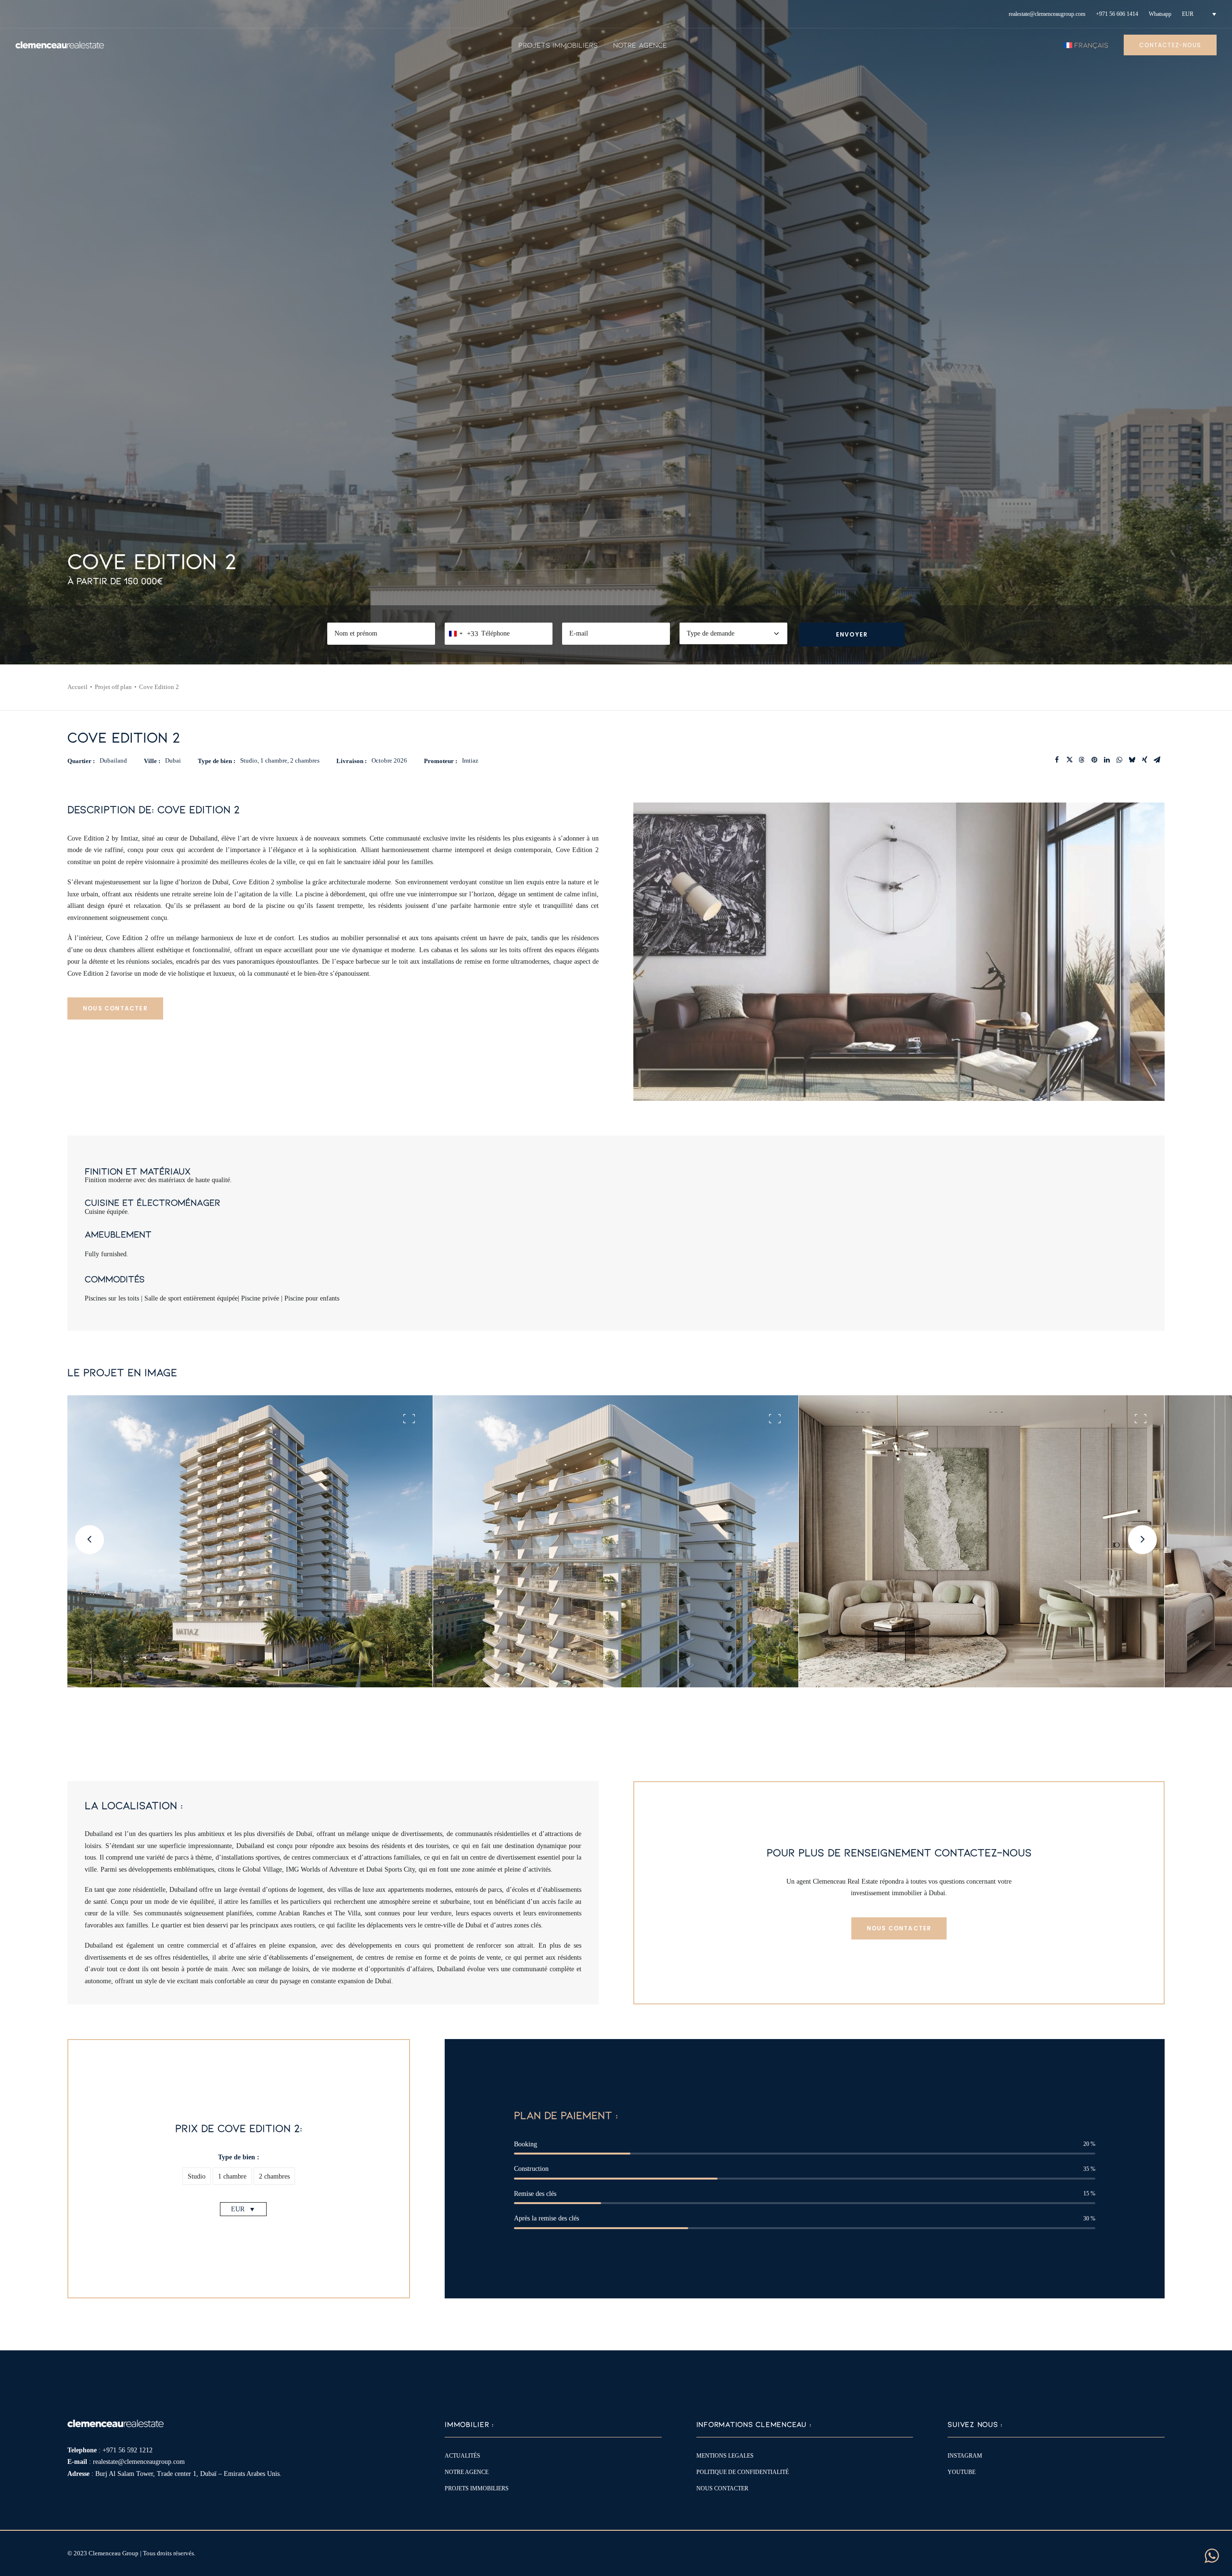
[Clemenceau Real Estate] (60, 45)
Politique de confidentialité (743, 2472)
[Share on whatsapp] (1119, 760)
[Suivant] (1145, 1556)
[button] (197, 2176)
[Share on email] (1157, 760)
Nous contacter (722, 2488)
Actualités (462, 2456)
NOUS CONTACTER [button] (115, 1008)
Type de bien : (239, 2157)
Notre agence (640, 45)
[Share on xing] (1144, 760)
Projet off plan (113, 687)
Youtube (962, 2472)
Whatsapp (1160, 14)
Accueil (77, 687)
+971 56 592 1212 (128, 2450)
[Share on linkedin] (1107, 760)
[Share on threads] (1082, 760)
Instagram (965, 2456)
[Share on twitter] (1069, 760)
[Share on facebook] (1057, 760)
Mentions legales (725, 2456)
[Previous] (87, 1556)
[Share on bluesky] (1132, 760)
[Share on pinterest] (1094, 760)
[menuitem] (1047, 14)
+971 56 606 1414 (1117, 14)
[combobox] (462, 634)
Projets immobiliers (558, 45)
